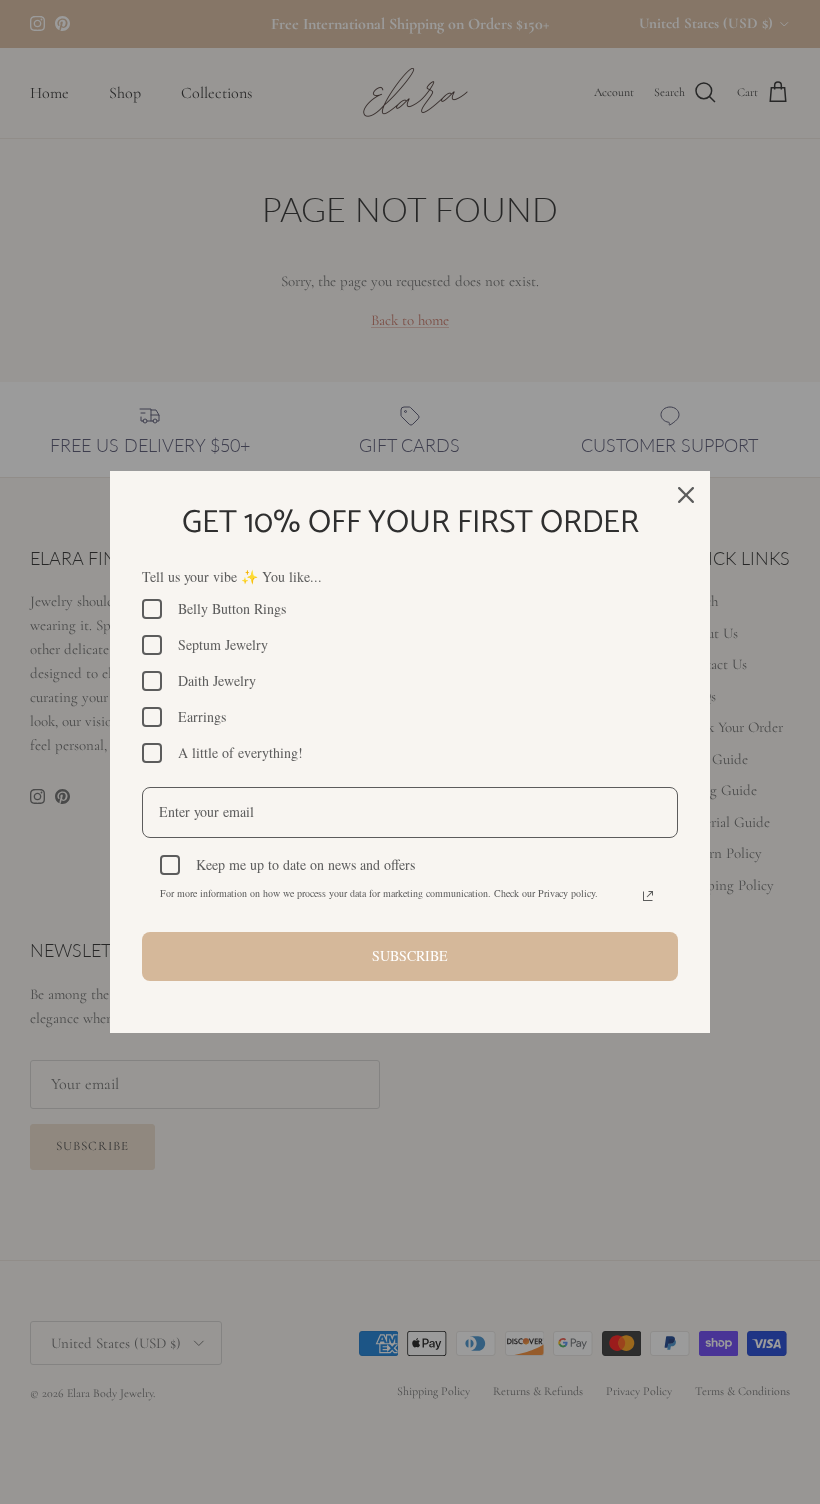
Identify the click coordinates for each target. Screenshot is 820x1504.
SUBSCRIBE (410, 955)
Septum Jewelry (223, 644)
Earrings (202, 716)
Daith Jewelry (217, 680)
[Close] (686, 495)
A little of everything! (240, 752)
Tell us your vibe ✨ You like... (232, 576)
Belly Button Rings (232, 608)
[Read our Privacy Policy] (648, 896)
